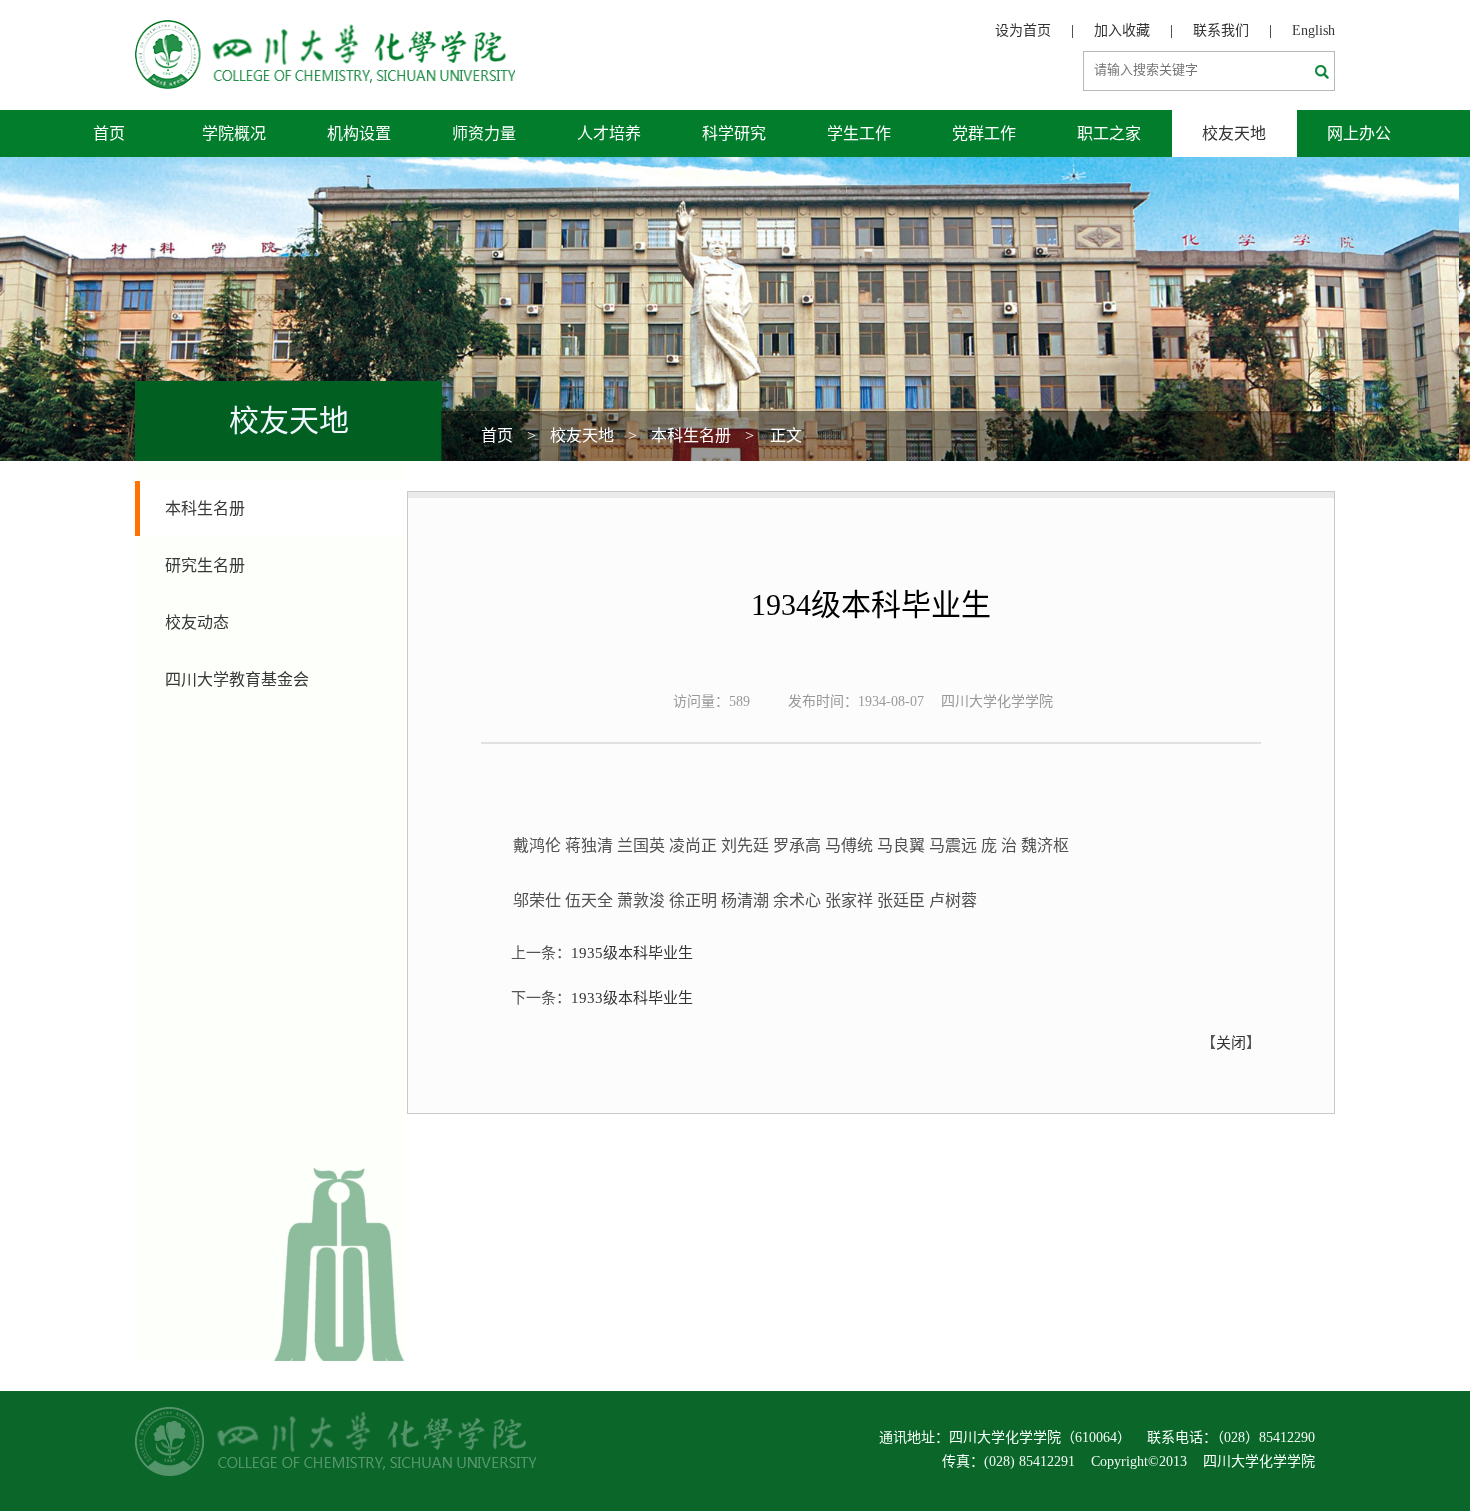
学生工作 (859, 133)
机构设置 (359, 133)
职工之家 (1109, 133)
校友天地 (1234, 133)
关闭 (1231, 1043)
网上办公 (1359, 133)
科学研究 (734, 133)
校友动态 (197, 622)
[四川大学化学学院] (325, 30)
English (1313, 30)
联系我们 (1221, 30)
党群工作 (984, 133)
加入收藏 (1122, 30)
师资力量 (484, 133)
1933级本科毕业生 (632, 998)
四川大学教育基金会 (237, 679)
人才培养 (609, 133)
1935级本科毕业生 (632, 953)
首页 (109, 133)
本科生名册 (691, 435)
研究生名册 (205, 565)
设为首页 (1023, 30)
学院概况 (234, 133)
